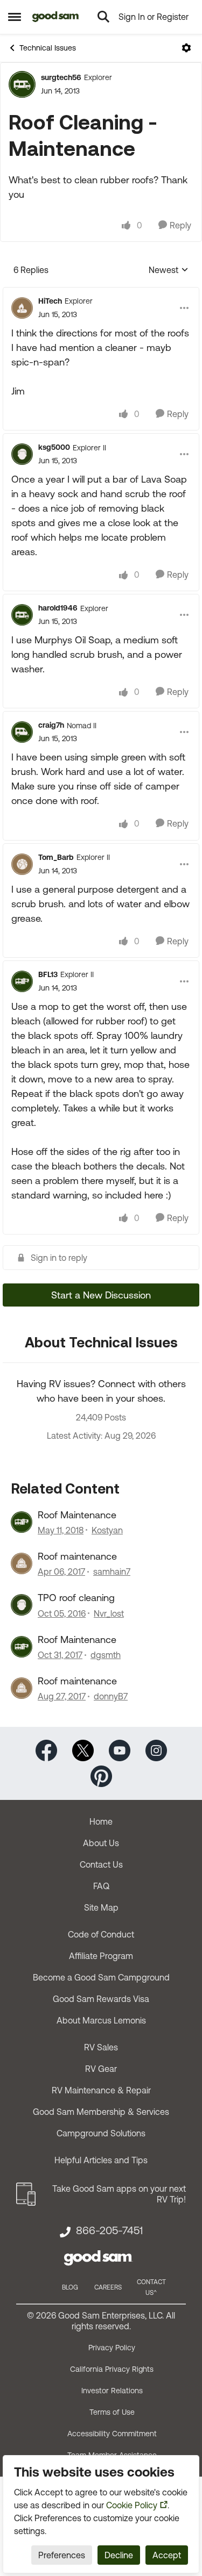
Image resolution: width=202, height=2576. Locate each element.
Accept (167, 2555)
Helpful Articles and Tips (101, 2160)
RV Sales (101, 2047)
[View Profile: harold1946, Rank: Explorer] (22, 615)
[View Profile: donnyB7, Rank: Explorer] (22, 1688)
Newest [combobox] (169, 271)
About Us (101, 1843)
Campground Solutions (101, 2133)
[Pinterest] (101, 1775)
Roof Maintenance (77, 1515)
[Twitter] (83, 1750)
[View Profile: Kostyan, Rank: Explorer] (22, 1522)
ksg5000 (54, 447)
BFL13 (48, 974)
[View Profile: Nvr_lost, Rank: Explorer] (22, 1605)
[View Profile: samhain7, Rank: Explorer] (22, 1563)
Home (101, 1821)
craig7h (51, 725)
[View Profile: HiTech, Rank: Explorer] (22, 308)
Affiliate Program (101, 1956)
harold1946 (58, 608)
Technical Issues (48, 48)
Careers (108, 2287)
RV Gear (101, 2069)
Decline (119, 2555)
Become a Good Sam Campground (101, 1977)
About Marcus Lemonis (101, 2020)
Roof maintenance (77, 1556)
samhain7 (112, 1572)
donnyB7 (111, 1696)
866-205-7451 (109, 2230)
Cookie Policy (132, 2505)
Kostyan (107, 1530)
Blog (70, 2287)
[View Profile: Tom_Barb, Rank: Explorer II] (22, 864)
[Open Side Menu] (15, 17)
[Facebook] (46, 1750)
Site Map (101, 1907)
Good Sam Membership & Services (101, 2112)
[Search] (103, 17)
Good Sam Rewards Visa (101, 1999)
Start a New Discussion (101, 1295)
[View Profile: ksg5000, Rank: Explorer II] (22, 454)
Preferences (62, 2555)
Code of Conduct (101, 1934)
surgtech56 (61, 77)
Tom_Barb (56, 857)
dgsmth (106, 1655)
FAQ (101, 1886)
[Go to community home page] (56, 17)
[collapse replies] (101, 292)
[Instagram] (156, 1750)
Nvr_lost (109, 1613)
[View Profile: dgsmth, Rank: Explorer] (22, 1647)
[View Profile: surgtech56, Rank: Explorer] (22, 84)
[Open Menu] (186, 48)
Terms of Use (112, 2412)
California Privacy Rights (112, 2369)
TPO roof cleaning (76, 1598)
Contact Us (101, 1864)
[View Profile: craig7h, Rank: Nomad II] (22, 732)
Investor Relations (112, 2391)
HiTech (50, 301)
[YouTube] (120, 1750)
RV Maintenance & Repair (101, 2090)
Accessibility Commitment (112, 2434)
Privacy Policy (112, 2348)
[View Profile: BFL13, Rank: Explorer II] (22, 981)
